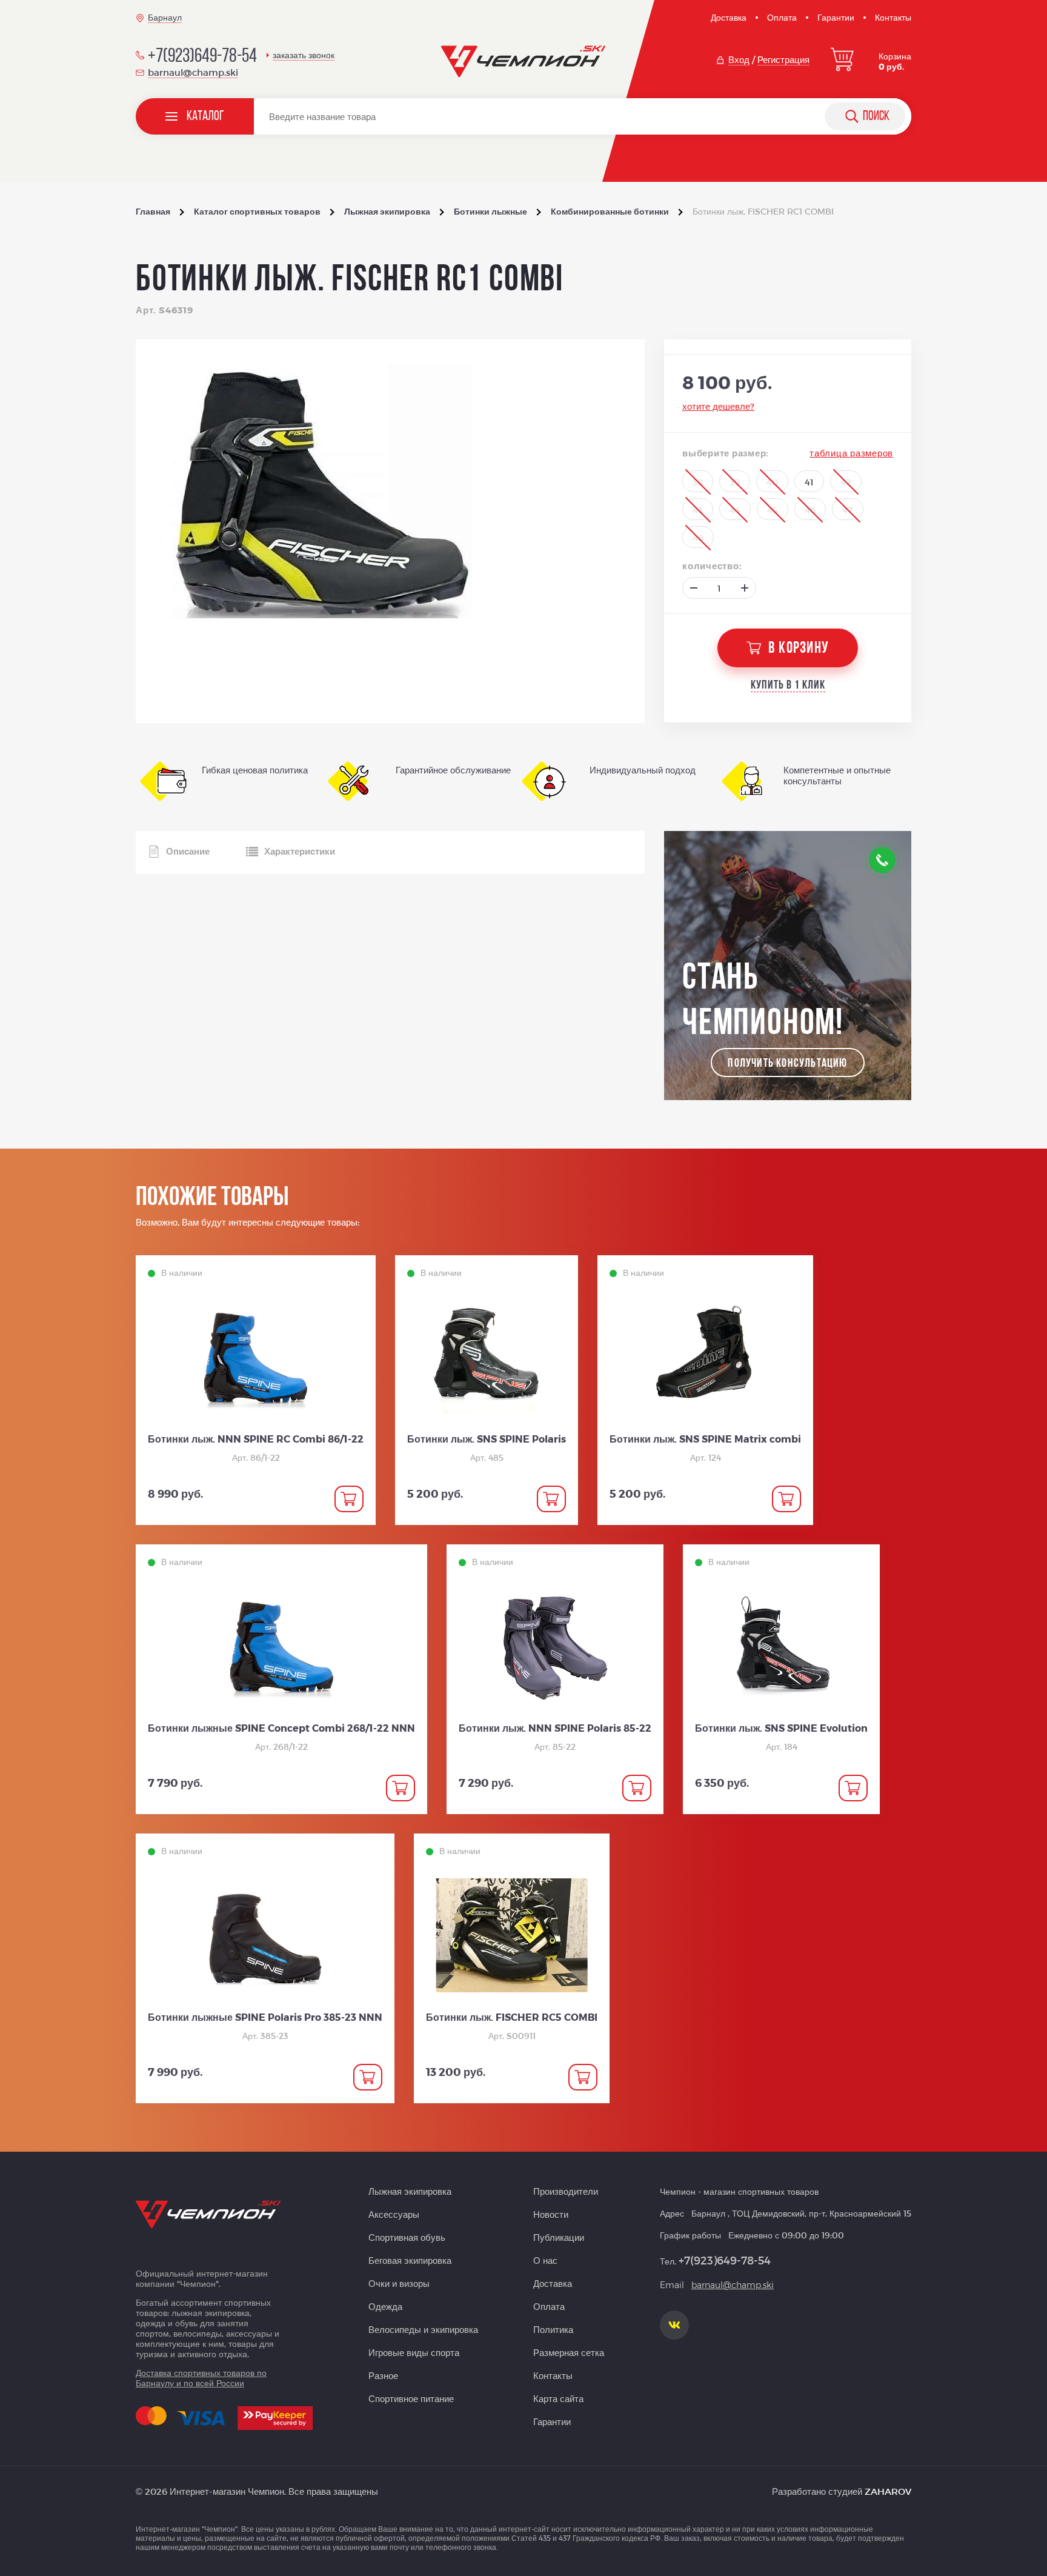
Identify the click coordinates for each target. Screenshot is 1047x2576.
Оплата (782, 17)
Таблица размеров (851, 453)
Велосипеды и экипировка (423, 2329)
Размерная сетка (569, 2352)
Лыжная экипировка (410, 2191)
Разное (383, 2375)
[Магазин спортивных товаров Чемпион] (524, 62)
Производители (566, 2191)
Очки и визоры (399, 2283)
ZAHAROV (888, 2491)
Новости (551, 2214)
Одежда (385, 2306)
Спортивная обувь (407, 2237)
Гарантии (836, 17)
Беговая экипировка (410, 2260)
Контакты (893, 17)
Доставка (729, 17)
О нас (545, 2260)
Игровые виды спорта (414, 2352)
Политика (553, 2329)
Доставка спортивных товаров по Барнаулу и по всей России (201, 2378)
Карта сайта (558, 2398)
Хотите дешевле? (718, 406)
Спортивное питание (411, 2398)
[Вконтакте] (674, 2325)
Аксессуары (394, 2214)
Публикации (559, 2237)
